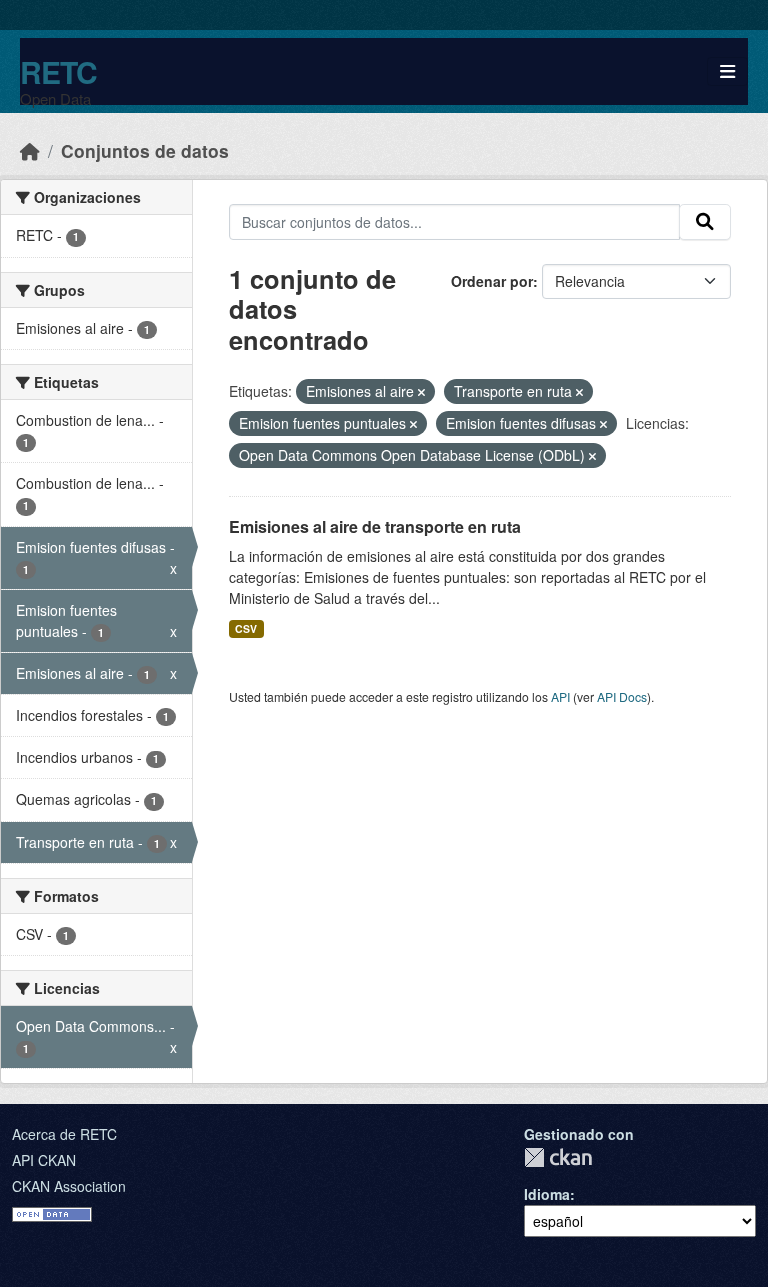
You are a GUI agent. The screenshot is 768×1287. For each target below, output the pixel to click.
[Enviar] (705, 222)
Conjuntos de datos (145, 150)
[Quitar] (421, 392)
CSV (246, 628)
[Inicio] (30, 150)
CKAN (558, 1157)
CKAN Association (69, 1186)
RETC (58, 71)
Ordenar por (492, 281)
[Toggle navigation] (727, 71)
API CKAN (44, 1160)
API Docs (622, 696)
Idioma (547, 1194)
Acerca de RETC (64, 1134)
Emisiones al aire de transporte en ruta (375, 526)
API (560, 696)
